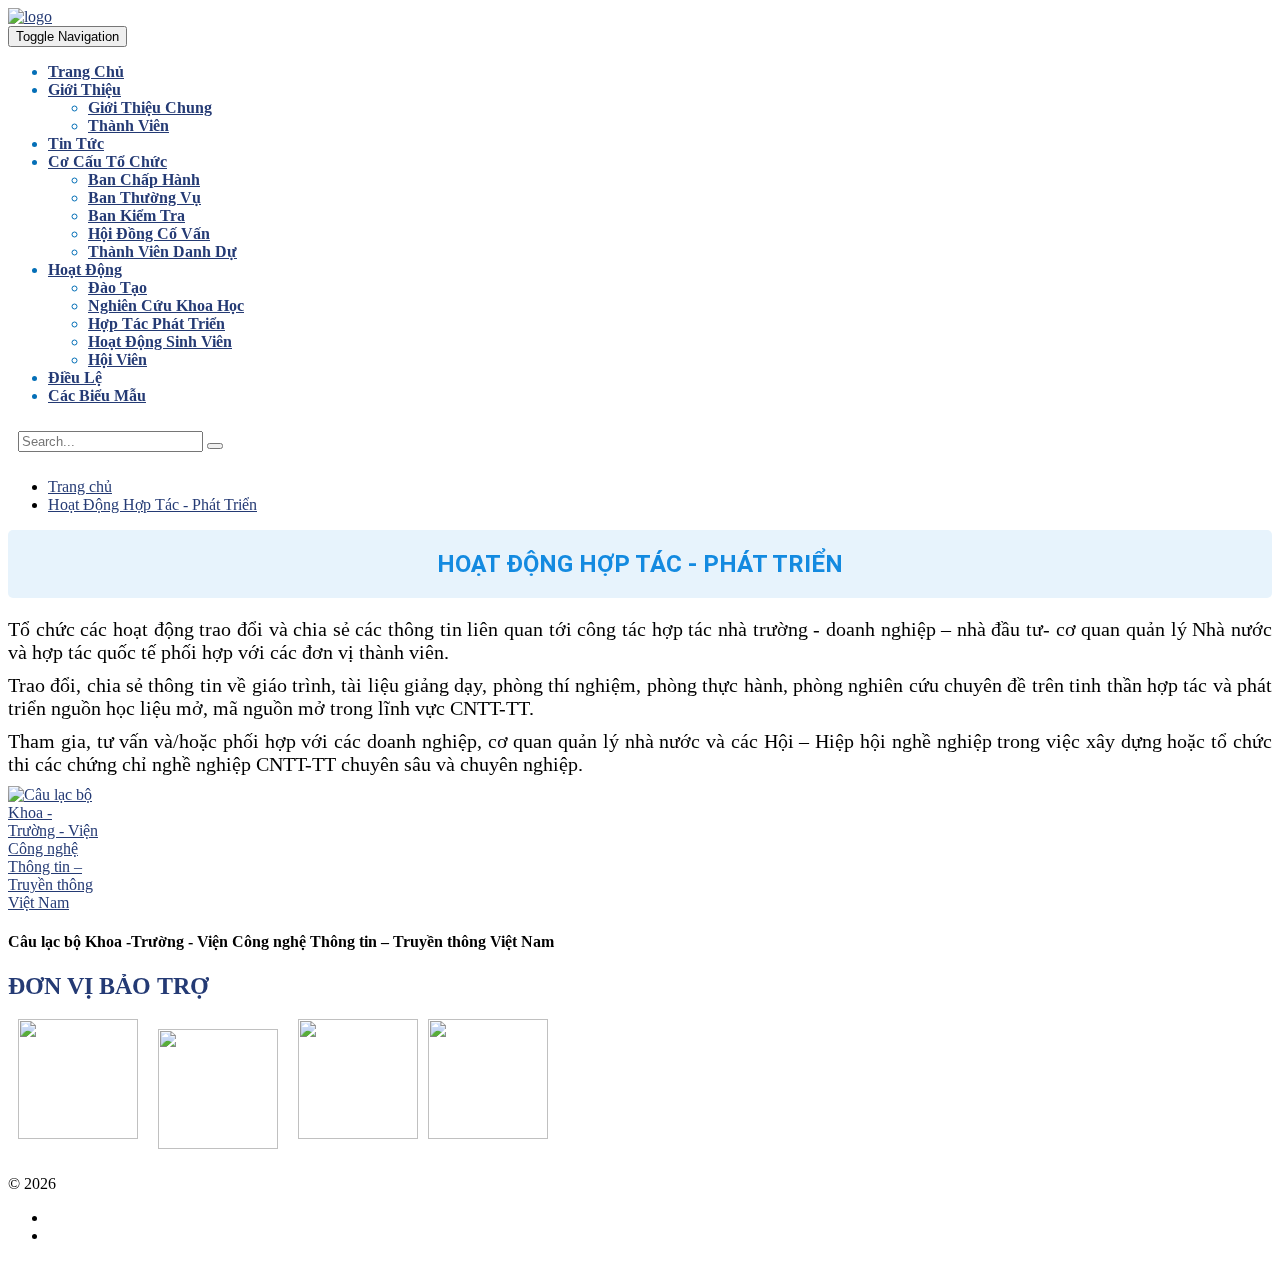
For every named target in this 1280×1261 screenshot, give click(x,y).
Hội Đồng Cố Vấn (149, 233)
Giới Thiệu (84, 89)
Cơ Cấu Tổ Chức (107, 161)
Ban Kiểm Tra (136, 215)
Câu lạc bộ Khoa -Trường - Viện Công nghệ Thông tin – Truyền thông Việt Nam (316, 1183)
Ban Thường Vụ (144, 197)
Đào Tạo (117, 287)
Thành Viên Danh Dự (162, 251)
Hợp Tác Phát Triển (156, 323)
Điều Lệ (75, 377)
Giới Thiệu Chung (150, 107)
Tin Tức (76, 143)
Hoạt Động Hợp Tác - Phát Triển (152, 504)
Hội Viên (117, 359)
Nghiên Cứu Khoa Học (166, 305)
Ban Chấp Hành (144, 179)
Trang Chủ (86, 71)
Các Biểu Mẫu (97, 395)
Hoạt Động (85, 269)
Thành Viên (128, 125)
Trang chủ (80, 486)
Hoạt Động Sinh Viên (160, 341)
